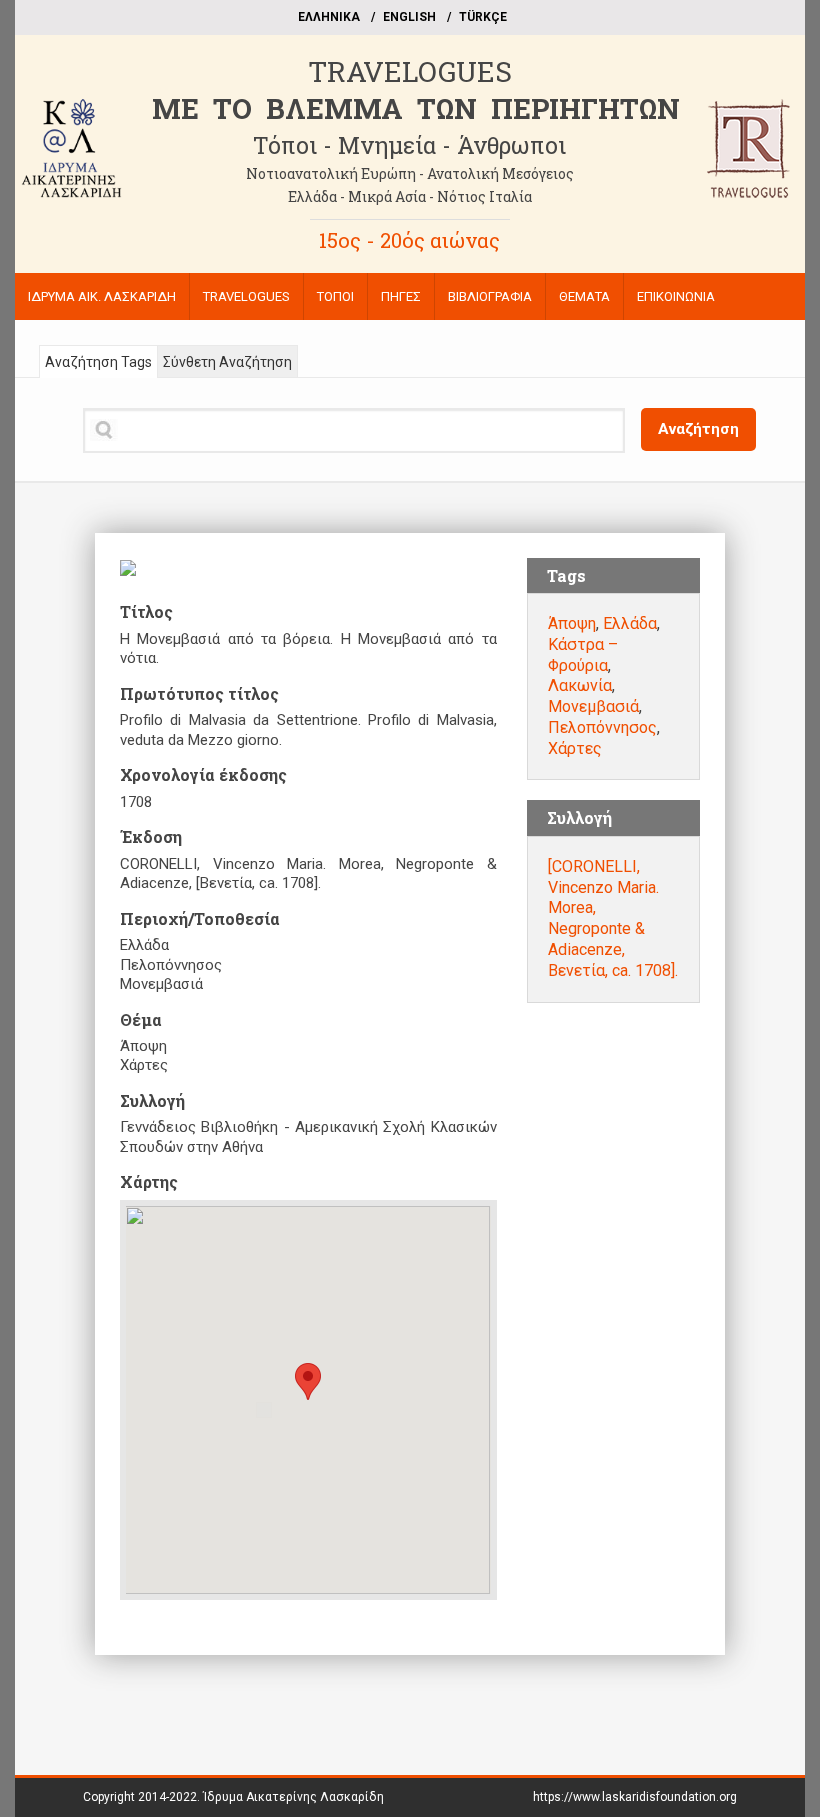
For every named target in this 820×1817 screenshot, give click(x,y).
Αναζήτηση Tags (98, 362)
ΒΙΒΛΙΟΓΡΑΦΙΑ (490, 296)
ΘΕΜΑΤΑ (584, 296)
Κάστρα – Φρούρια (583, 655)
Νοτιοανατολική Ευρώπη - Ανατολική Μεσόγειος (410, 173)
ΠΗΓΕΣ (401, 296)
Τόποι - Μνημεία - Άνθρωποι (409, 145)
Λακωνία (580, 685)
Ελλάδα (630, 623)
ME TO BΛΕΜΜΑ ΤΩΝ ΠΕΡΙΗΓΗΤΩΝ (416, 108)
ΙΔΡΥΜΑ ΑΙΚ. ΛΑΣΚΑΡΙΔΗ (102, 296)
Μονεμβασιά (593, 706)
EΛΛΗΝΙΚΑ (329, 17)
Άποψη (572, 623)
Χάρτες (575, 748)
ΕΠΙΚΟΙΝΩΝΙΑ (676, 296)
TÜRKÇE (483, 17)
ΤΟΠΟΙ (335, 296)
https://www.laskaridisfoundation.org (635, 1797)
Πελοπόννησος (602, 727)
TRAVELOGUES (410, 71)
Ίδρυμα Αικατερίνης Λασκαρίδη (293, 1797)
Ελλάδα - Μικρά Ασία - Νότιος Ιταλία (410, 196)
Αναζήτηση (698, 429)
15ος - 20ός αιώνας (409, 240)
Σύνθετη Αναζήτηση (227, 362)
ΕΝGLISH (409, 17)
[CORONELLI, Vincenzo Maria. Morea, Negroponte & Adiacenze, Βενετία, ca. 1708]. (613, 918)
